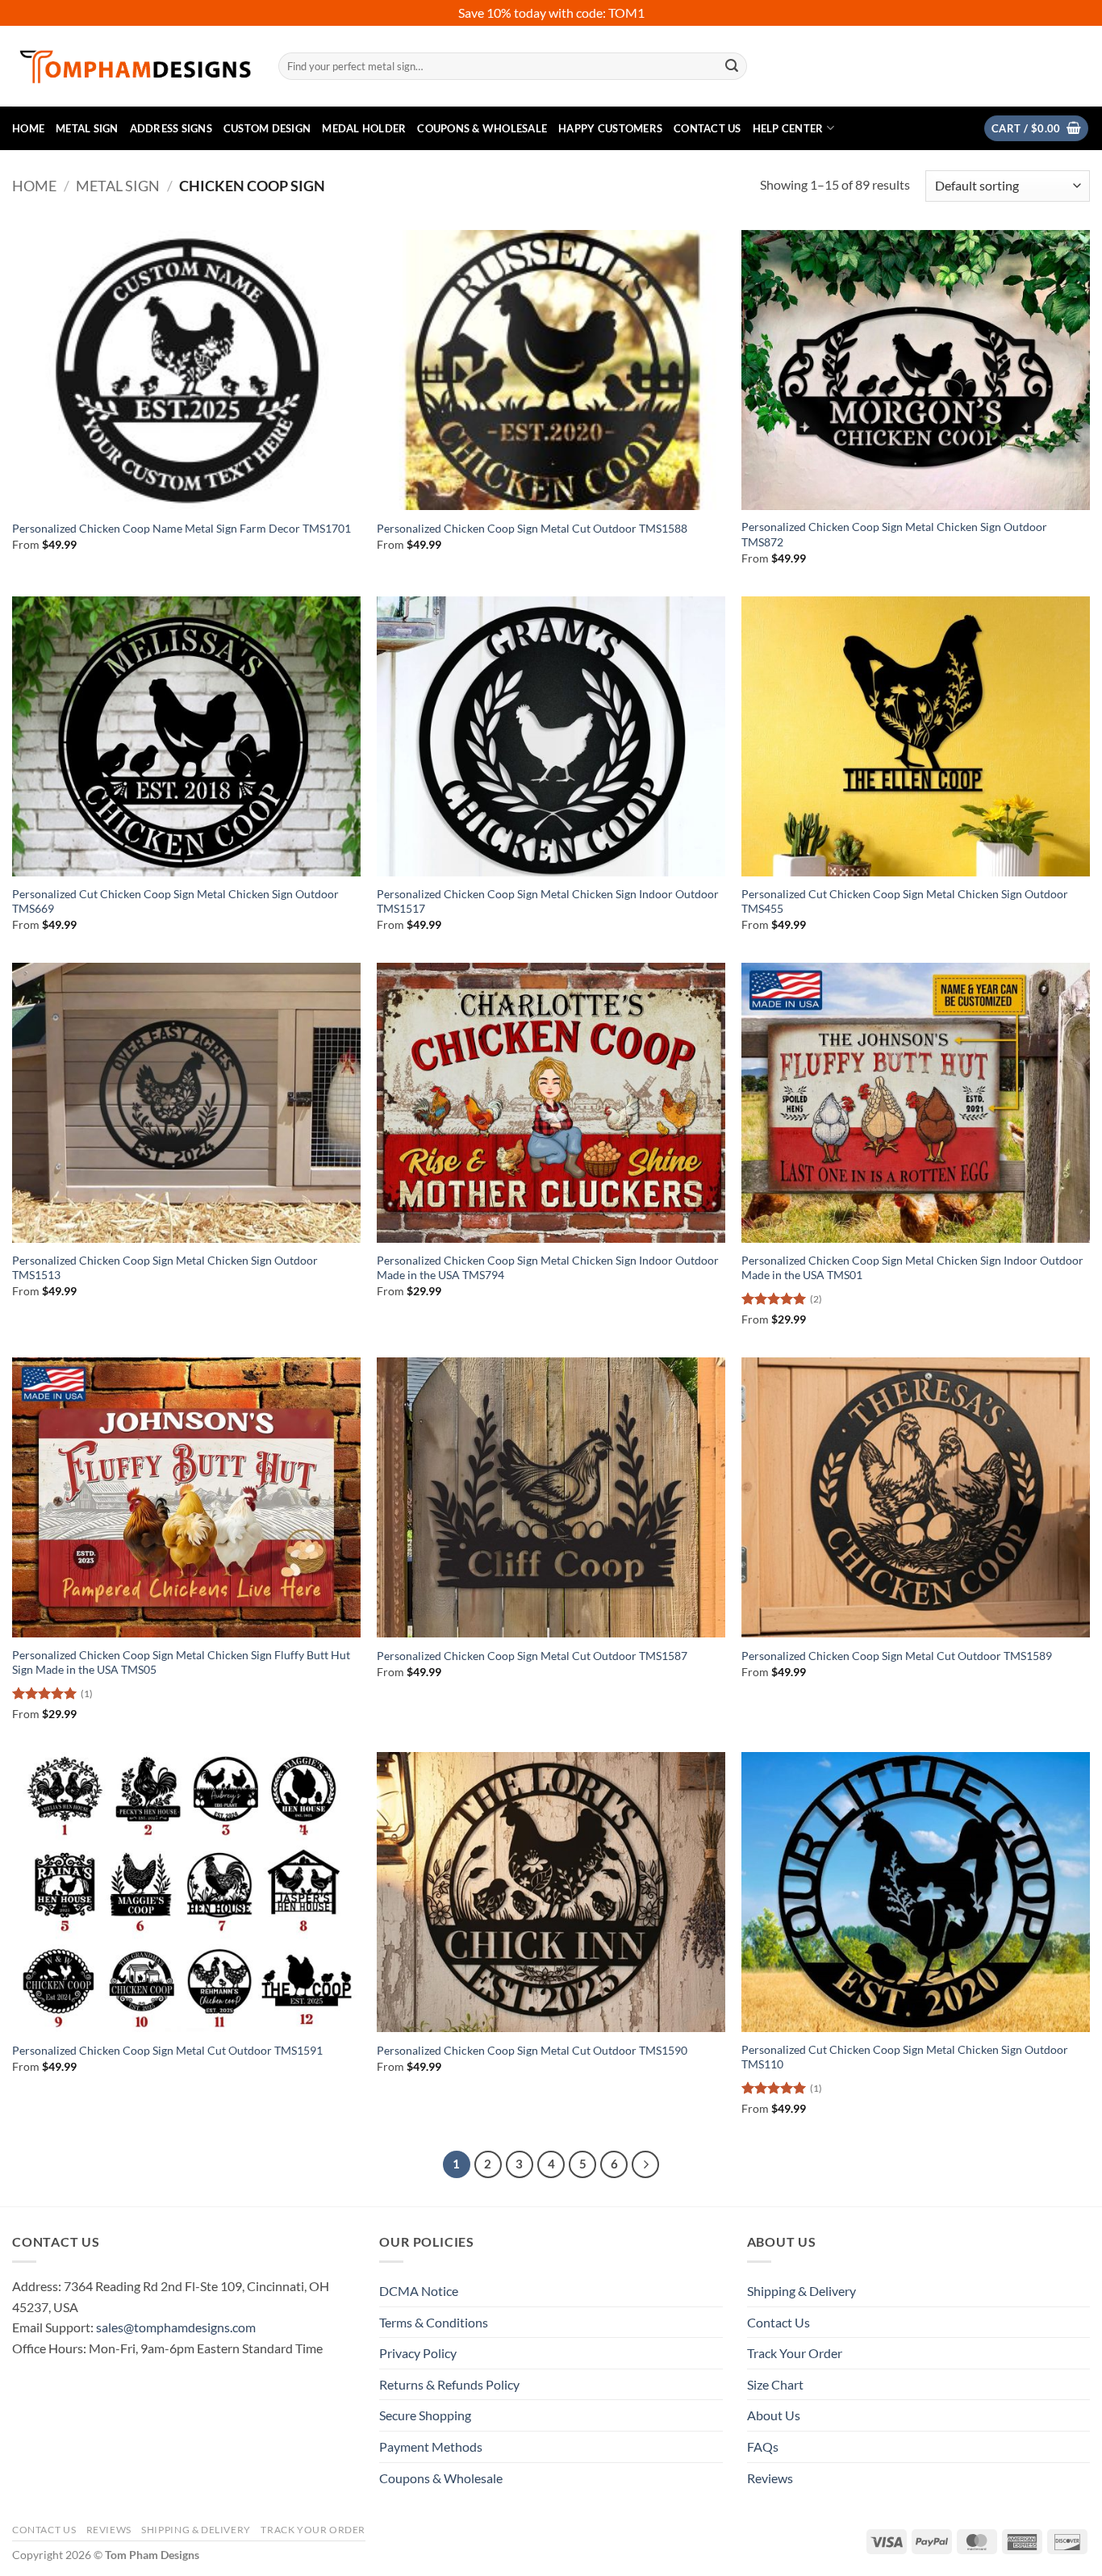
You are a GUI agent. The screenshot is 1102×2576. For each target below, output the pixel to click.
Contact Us (708, 128)
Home (28, 128)
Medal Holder (364, 128)
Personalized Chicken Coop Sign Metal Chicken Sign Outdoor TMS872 (894, 534)
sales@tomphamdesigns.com (176, 2327)
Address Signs (171, 128)
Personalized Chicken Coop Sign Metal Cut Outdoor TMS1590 (532, 2050)
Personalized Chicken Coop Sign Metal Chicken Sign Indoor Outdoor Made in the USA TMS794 (548, 1268)
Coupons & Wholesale (482, 128)
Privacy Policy (418, 2353)
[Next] (645, 2164)
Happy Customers (610, 128)
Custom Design (267, 128)
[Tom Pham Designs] (133, 67)
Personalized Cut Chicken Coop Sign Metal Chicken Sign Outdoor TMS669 (175, 901)
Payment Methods (431, 2446)
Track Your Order (795, 2353)
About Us (774, 2415)
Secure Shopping (425, 2415)
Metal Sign (87, 128)
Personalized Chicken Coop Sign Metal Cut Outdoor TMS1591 (167, 2050)
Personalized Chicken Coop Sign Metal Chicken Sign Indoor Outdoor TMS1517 (548, 901)
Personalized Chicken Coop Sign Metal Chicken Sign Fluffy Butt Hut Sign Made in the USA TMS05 (181, 1662)
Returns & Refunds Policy (449, 2384)
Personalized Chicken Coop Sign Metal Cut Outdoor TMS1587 (532, 1656)
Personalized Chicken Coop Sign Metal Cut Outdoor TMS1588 (532, 528)
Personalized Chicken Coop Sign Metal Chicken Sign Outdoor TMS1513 (165, 1268)
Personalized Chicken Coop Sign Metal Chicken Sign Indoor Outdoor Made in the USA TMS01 (912, 1268)
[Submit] (732, 66)
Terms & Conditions (434, 2322)
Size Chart (775, 2384)
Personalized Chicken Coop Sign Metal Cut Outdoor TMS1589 (897, 1656)
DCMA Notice (419, 2291)
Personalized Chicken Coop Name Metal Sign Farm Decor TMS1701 (182, 528)
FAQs (763, 2446)
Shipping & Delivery (801, 2291)
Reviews (770, 2478)
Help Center (788, 128)
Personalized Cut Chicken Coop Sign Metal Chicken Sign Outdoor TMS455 (905, 901)
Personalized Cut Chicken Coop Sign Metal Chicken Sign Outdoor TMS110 (905, 2057)
